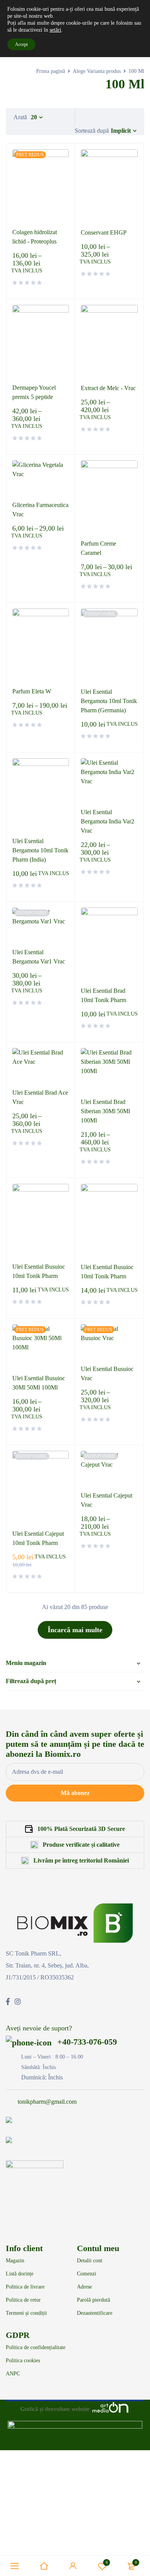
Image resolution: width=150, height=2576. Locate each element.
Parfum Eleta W (32, 691)
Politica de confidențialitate (36, 2348)
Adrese (84, 2287)
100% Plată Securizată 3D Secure (81, 1829)
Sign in (73, 2566)
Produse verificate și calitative (81, 1845)
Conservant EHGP (104, 232)
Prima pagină (51, 71)
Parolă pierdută (93, 2300)
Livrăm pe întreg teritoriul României (81, 1860)
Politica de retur (23, 2300)
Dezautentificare (95, 2313)
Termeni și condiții (26, 2313)
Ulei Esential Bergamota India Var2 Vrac (107, 821)
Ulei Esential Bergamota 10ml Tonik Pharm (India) (40, 850)
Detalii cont (90, 2261)
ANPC (13, 2374)
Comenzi (87, 2274)
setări (55, 30)
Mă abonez (75, 1793)
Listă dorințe (20, 2274)
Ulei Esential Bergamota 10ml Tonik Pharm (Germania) (109, 701)
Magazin (15, 2261)
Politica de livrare (25, 2287)
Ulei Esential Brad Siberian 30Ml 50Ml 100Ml (105, 1111)
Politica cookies (23, 2361)
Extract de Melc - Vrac (108, 388)
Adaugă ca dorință (107, 2562)
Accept (21, 44)
